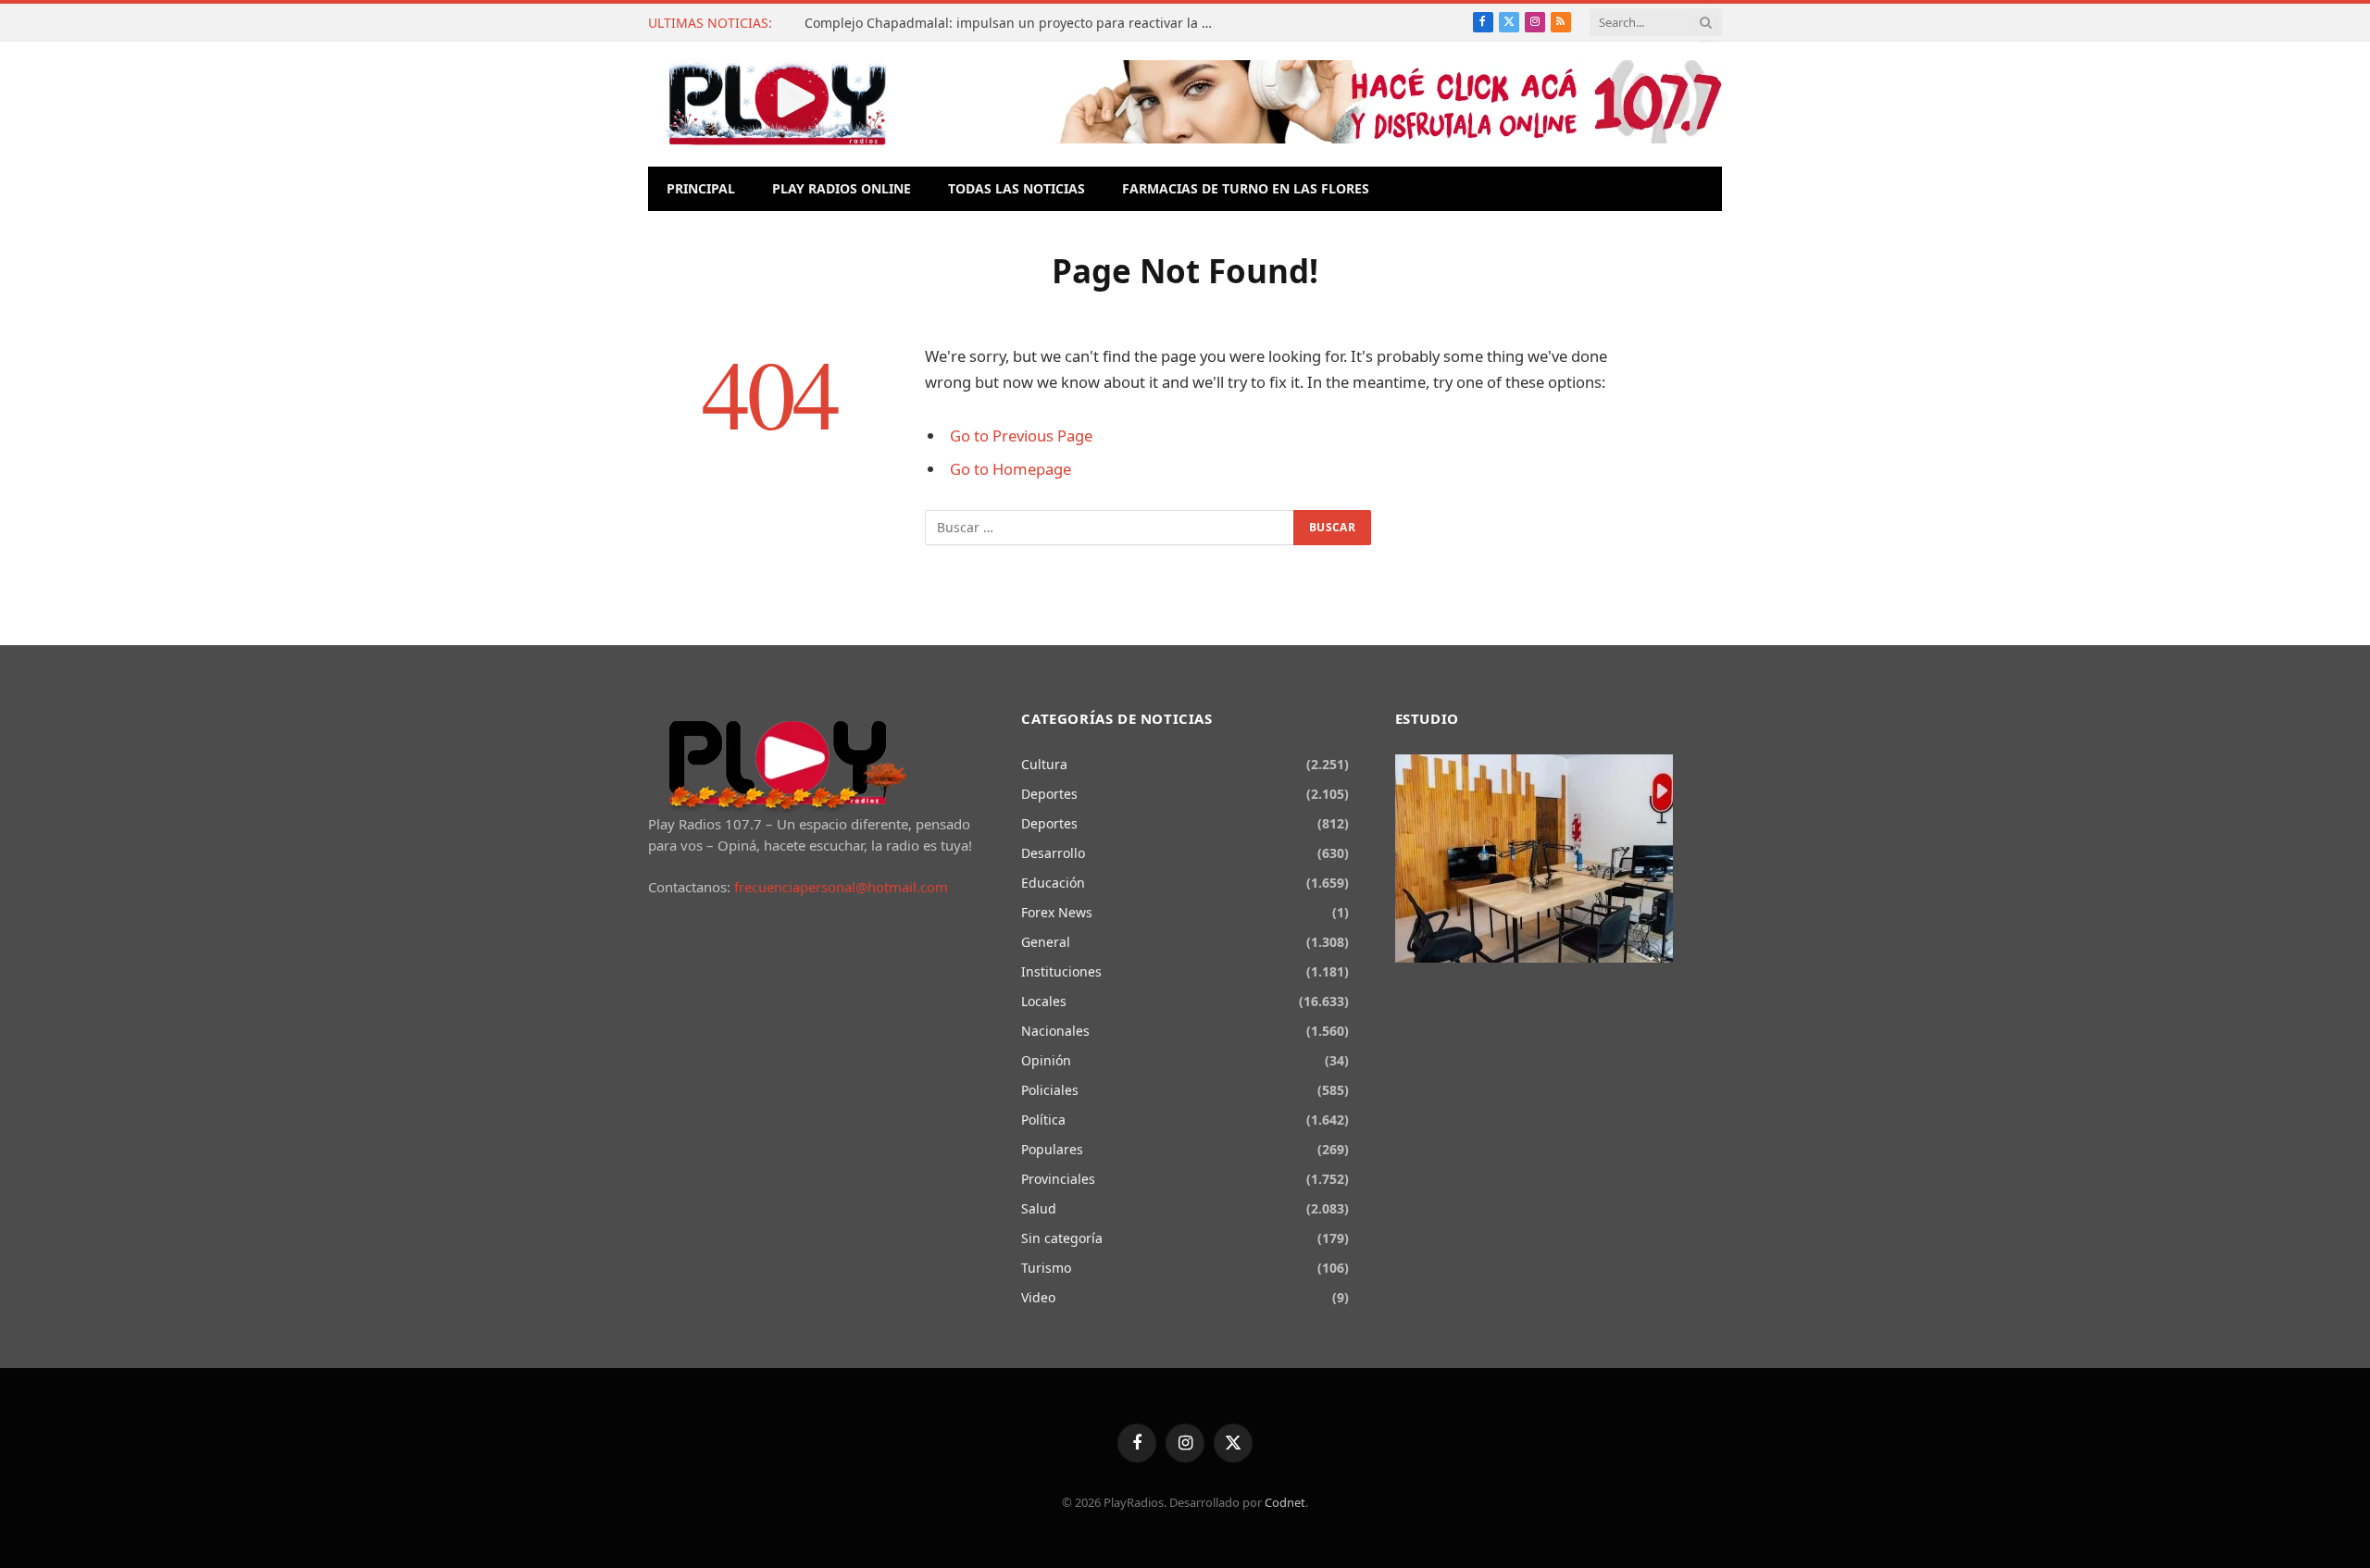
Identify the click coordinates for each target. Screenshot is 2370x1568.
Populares (1052, 1149)
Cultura (1044, 764)
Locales (1044, 1001)
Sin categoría (1062, 1238)
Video (1038, 1297)
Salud (1039, 1208)
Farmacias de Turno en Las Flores (1246, 188)
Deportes (1049, 794)
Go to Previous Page (1021, 436)
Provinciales (1058, 1179)
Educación (1053, 883)
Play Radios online (842, 188)
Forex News (1057, 912)
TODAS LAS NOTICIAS (1017, 188)
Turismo (1046, 1268)
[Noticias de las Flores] (777, 104)
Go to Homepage (1010, 469)
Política (1043, 1120)
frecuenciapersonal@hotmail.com (841, 887)
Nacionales (1055, 1031)
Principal (701, 188)
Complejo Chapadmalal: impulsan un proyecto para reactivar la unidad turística (1013, 23)
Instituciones (1061, 971)
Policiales (1050, 1090)
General (1046, 942)
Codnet (1285, 1502)
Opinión (1046, 1060)
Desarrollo (1053, 853)
